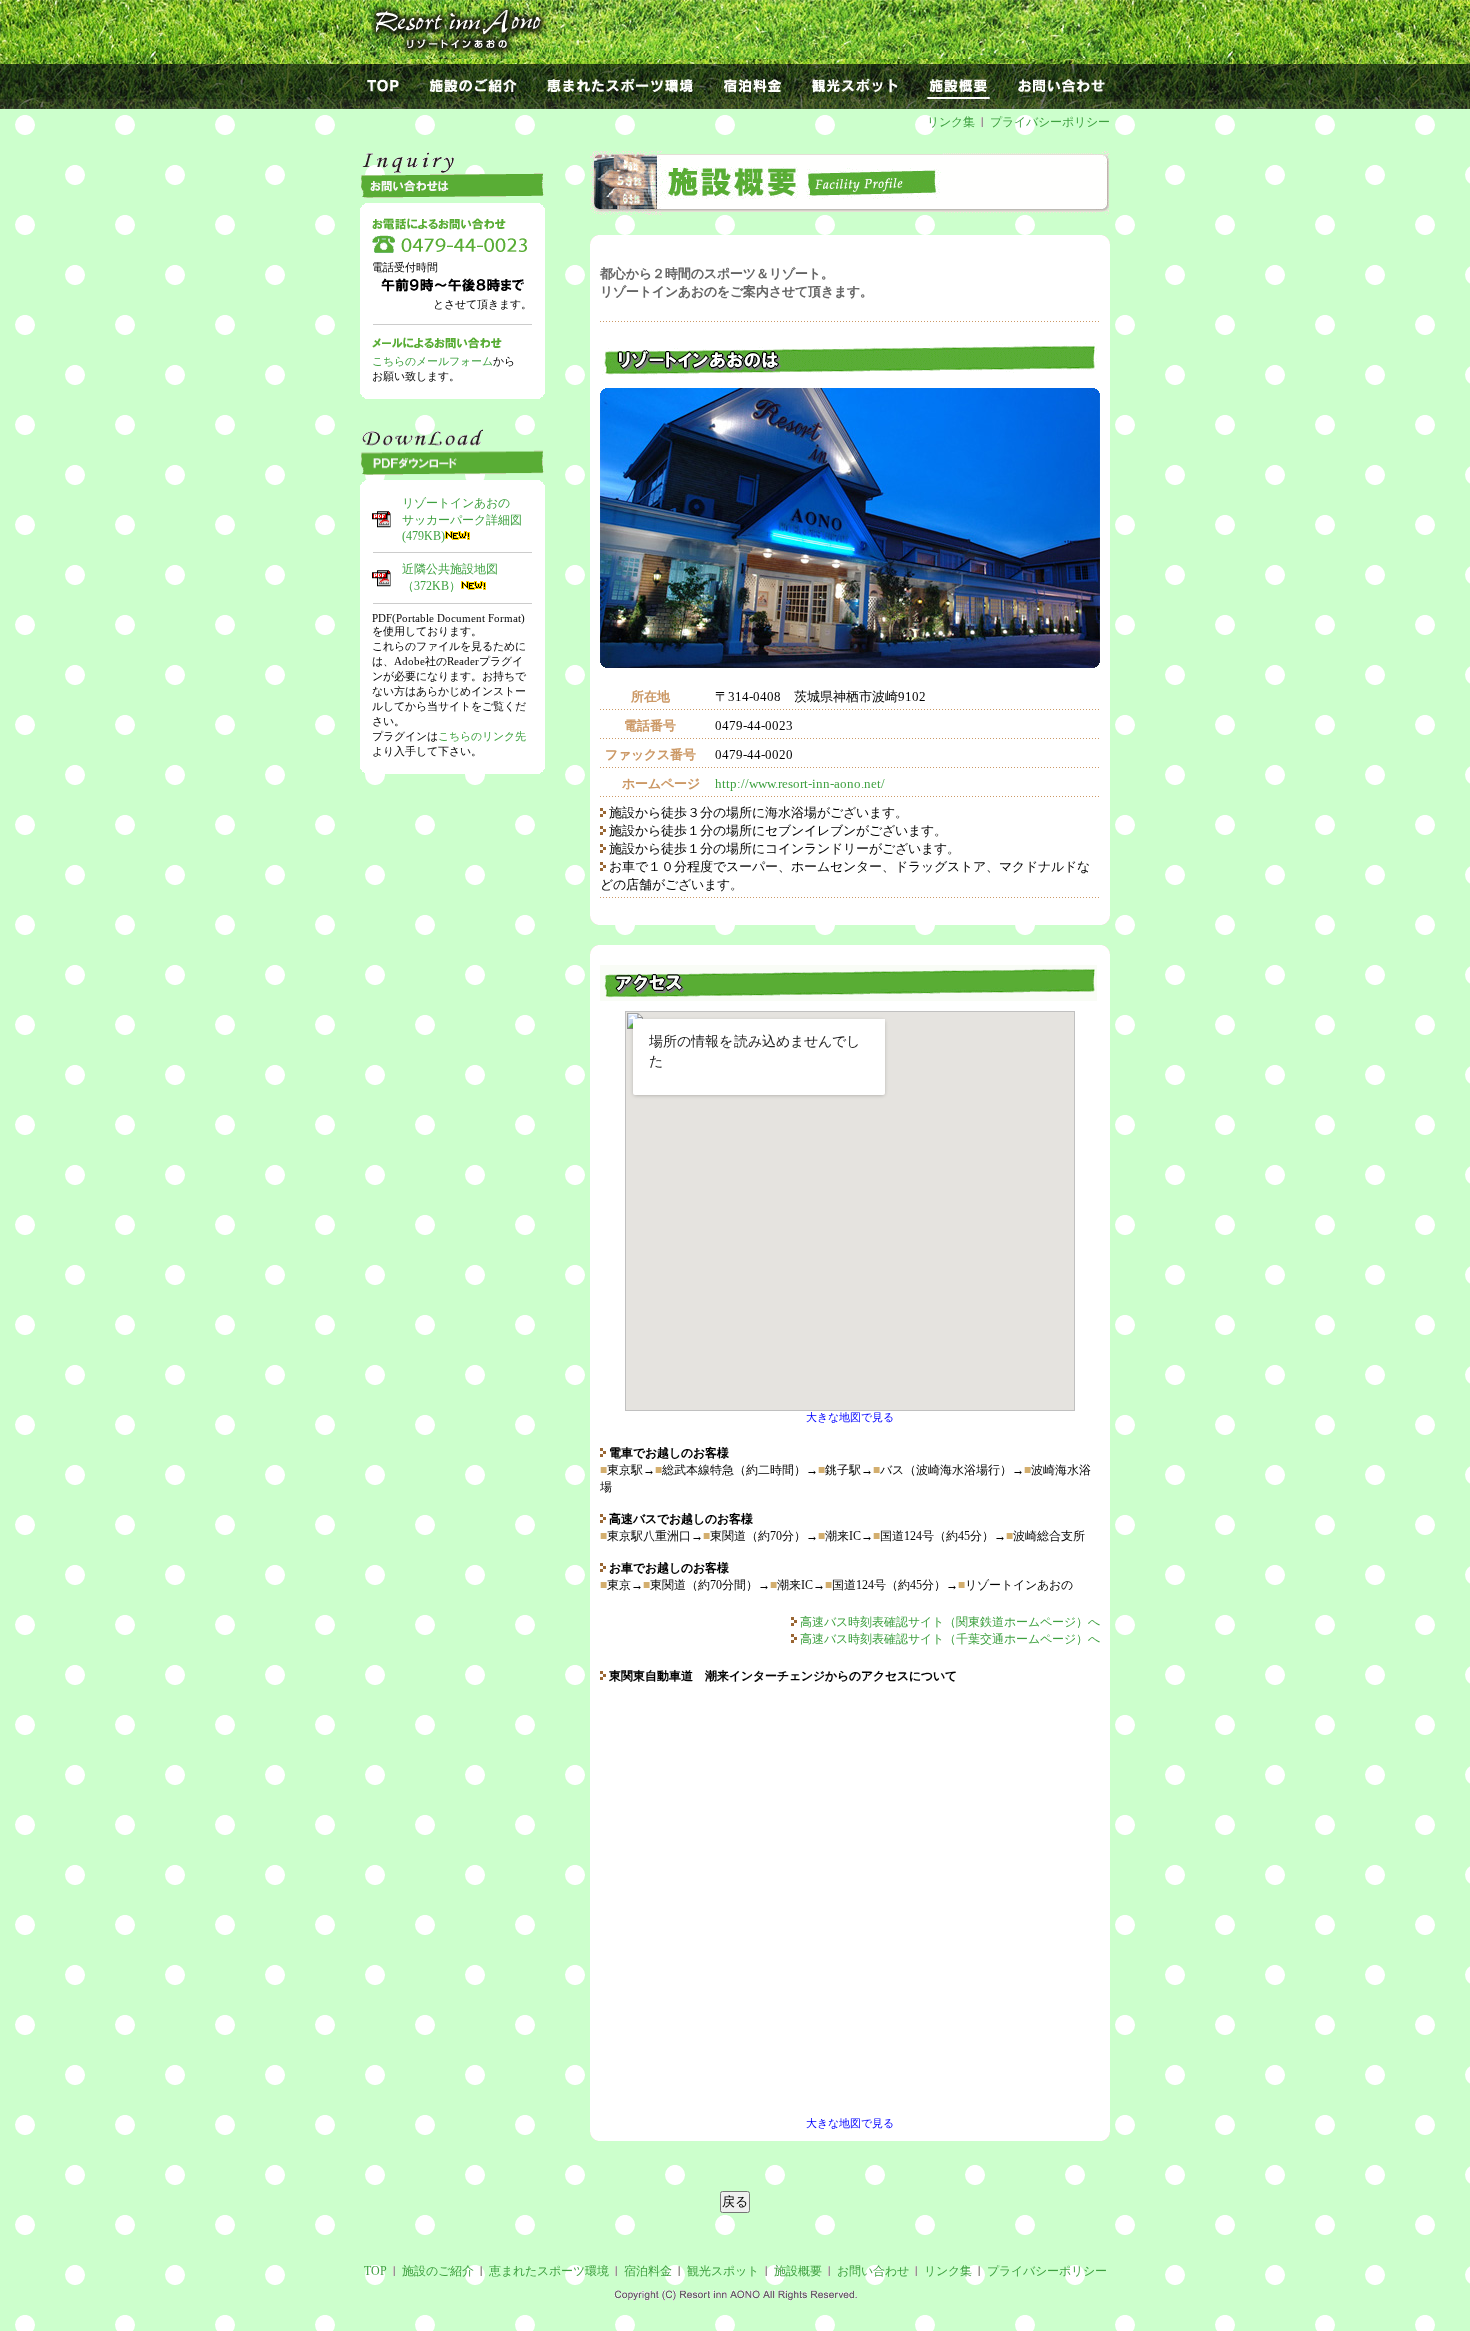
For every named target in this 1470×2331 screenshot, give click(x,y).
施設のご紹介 (438, 2271)
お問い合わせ (873, 2271)
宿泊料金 (648, 2271)
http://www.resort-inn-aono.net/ (800, 783)
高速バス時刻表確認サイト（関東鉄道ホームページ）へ (948, 1622)
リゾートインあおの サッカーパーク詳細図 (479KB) (462, 519)
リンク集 (951, 122)
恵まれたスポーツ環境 (549, 2271)
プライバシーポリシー (1050, 122)
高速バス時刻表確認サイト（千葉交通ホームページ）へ (948, 1639)
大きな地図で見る (850, 1417)
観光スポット (723, 2271)
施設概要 (798, 2271)
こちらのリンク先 (482, 736)
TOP (375, 2271)
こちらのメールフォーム (432, 361)
